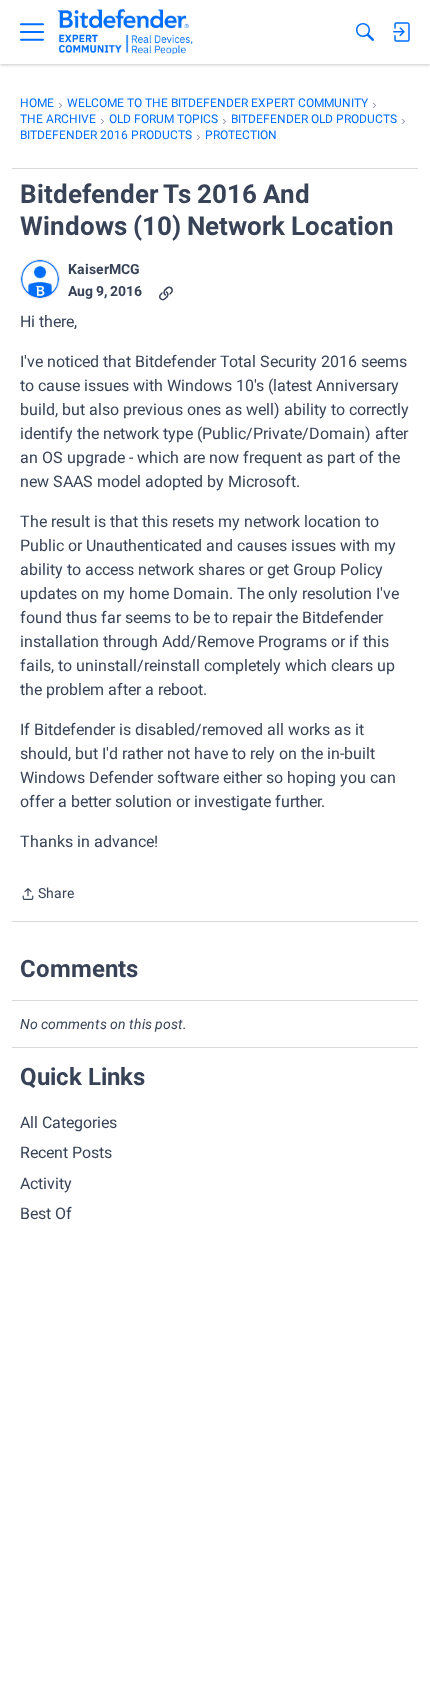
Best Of (46, 1213)
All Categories (68, 1122)
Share (47, 895)
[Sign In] (401, 32)
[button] (40, 279)
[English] (125, 32)
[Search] (365, 32)
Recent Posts (66, 1152)
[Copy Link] (166, 291)
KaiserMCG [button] (104, 269)
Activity (46, 1183)
